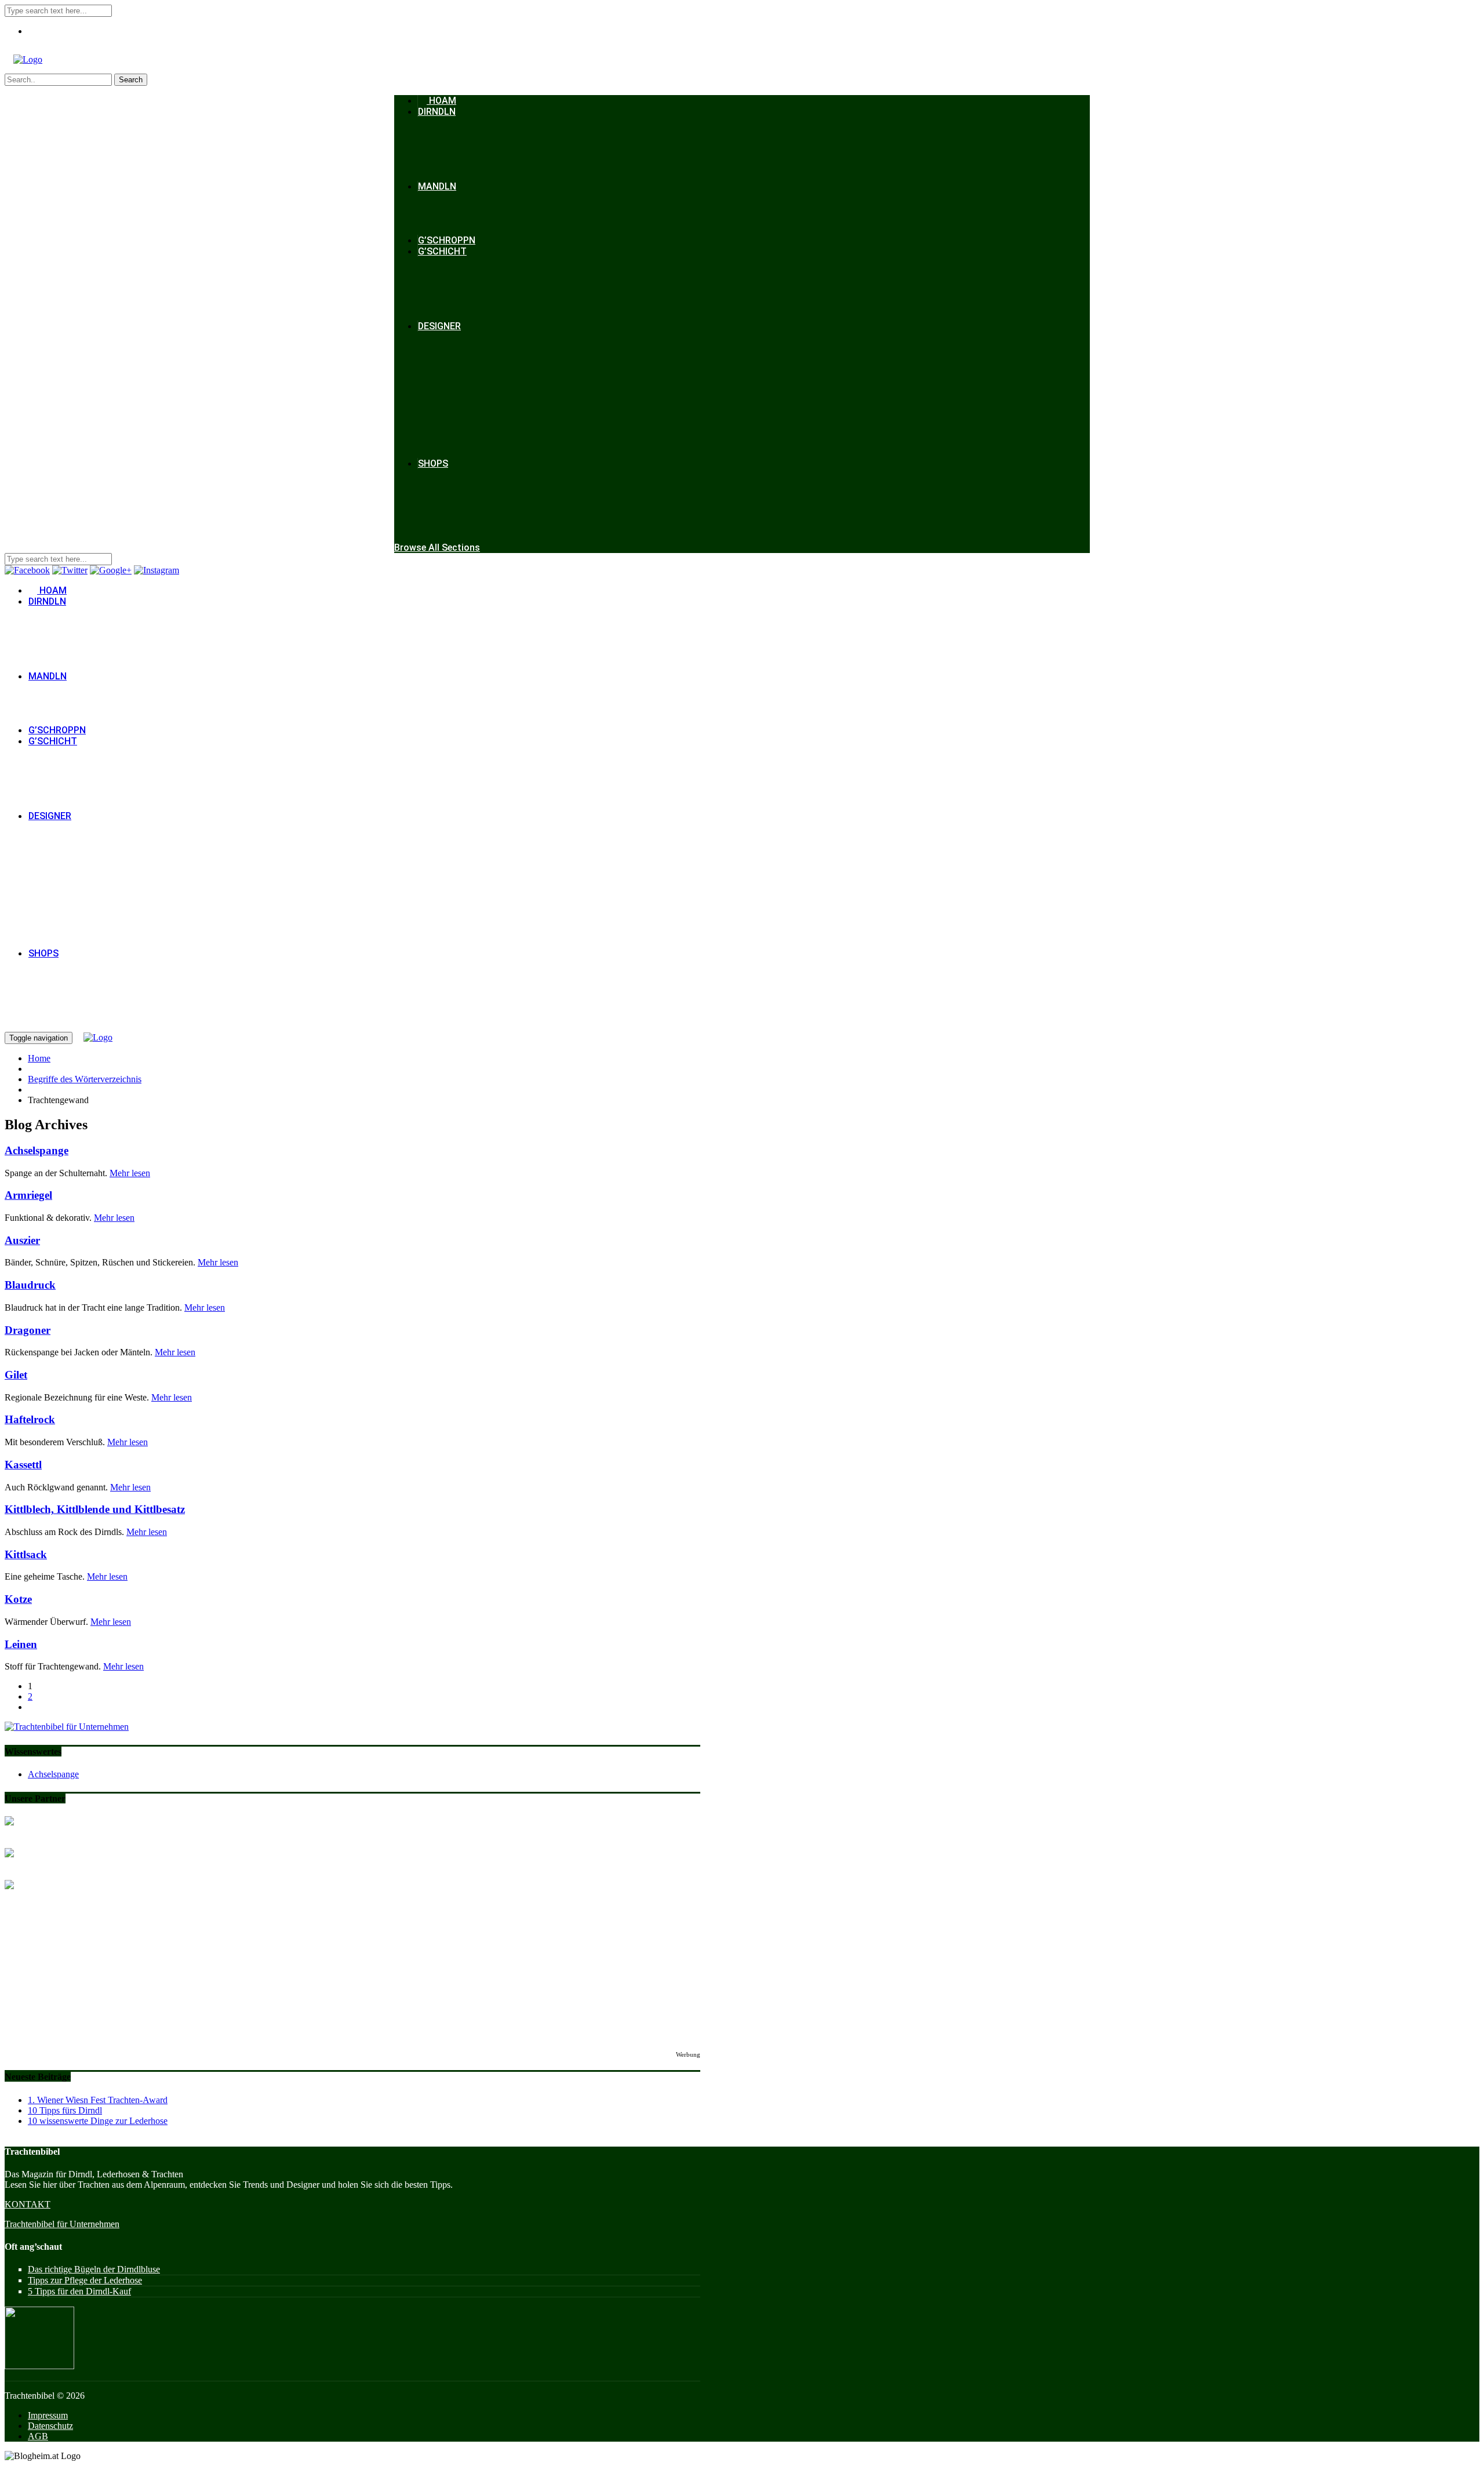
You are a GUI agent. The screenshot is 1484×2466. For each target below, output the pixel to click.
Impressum (48, 2415)
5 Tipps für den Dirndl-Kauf (79, 2291)
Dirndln (437, 112)
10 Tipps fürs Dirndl (65, 2110)
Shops (433, 463)
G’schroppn (447, 240)
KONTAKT (28, 2204)
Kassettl (23, 1465)
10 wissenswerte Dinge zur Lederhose (98, 2121)
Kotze (18, 1599)
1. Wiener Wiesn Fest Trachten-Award (98, 2100)
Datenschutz (50, 2426)
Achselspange (37, 1150)
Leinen (21, 1644)
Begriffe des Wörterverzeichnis (85, 1079)
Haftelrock (30, 1419)
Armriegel (28, 1195)
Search (131, 80)
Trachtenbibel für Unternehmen (62, 2224)
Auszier (22, 1240)
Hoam (441, 101)
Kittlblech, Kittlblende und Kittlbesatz (95, 1509)
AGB (38, 2436)
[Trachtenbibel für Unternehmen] (67, 1727)
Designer (439, 326)
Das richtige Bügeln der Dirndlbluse (94, 2269)
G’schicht (442, 251)
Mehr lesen (130, 1173)
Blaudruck (30, 1285)
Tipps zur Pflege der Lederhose (85, 2280)
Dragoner (28, 1330)
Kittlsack (26, 1554)
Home (39, 1058)
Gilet (16, 1375)
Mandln (437, 186)
